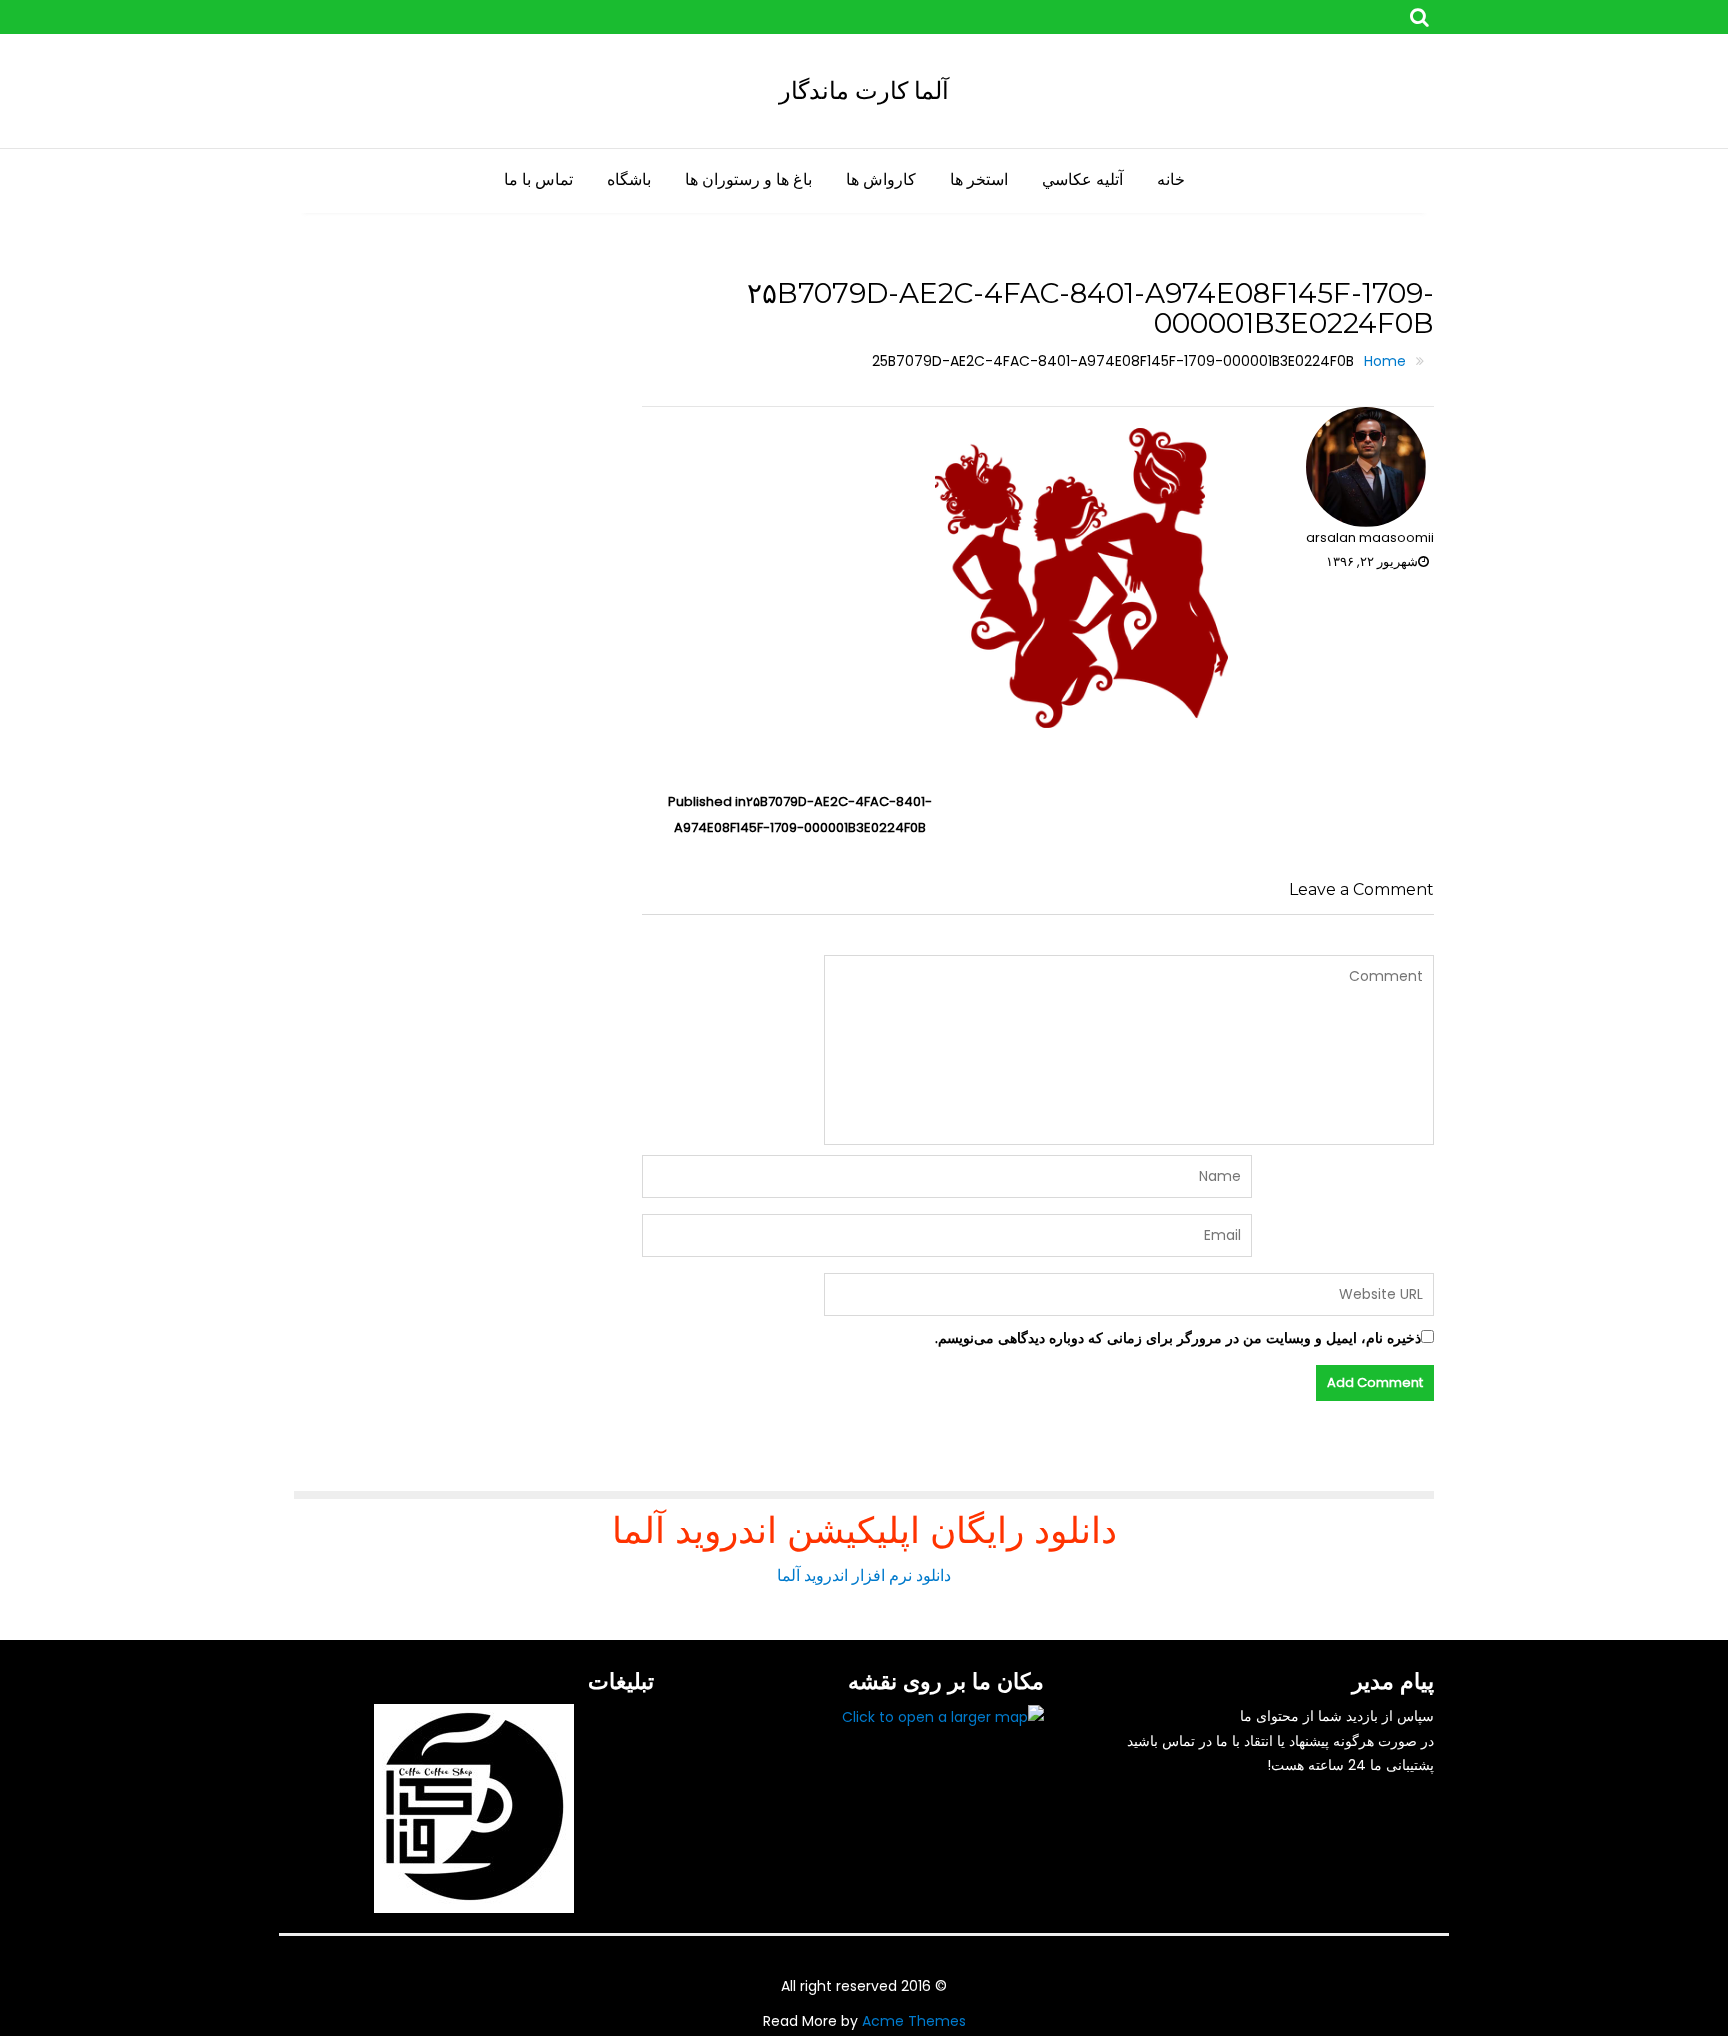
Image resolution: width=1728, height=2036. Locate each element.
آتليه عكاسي (1082, 179)
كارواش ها (881, 179)
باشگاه (629, 179)
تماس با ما (538, 179)
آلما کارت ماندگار (864, 90)
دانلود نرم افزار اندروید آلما (864, 1575)
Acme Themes (914, 2021)
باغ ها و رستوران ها (748, 179)
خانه (1171, 179)
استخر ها (979, 179)
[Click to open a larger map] (943, 1716)
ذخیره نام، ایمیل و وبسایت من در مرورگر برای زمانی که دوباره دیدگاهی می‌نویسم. (1178, 1338)
